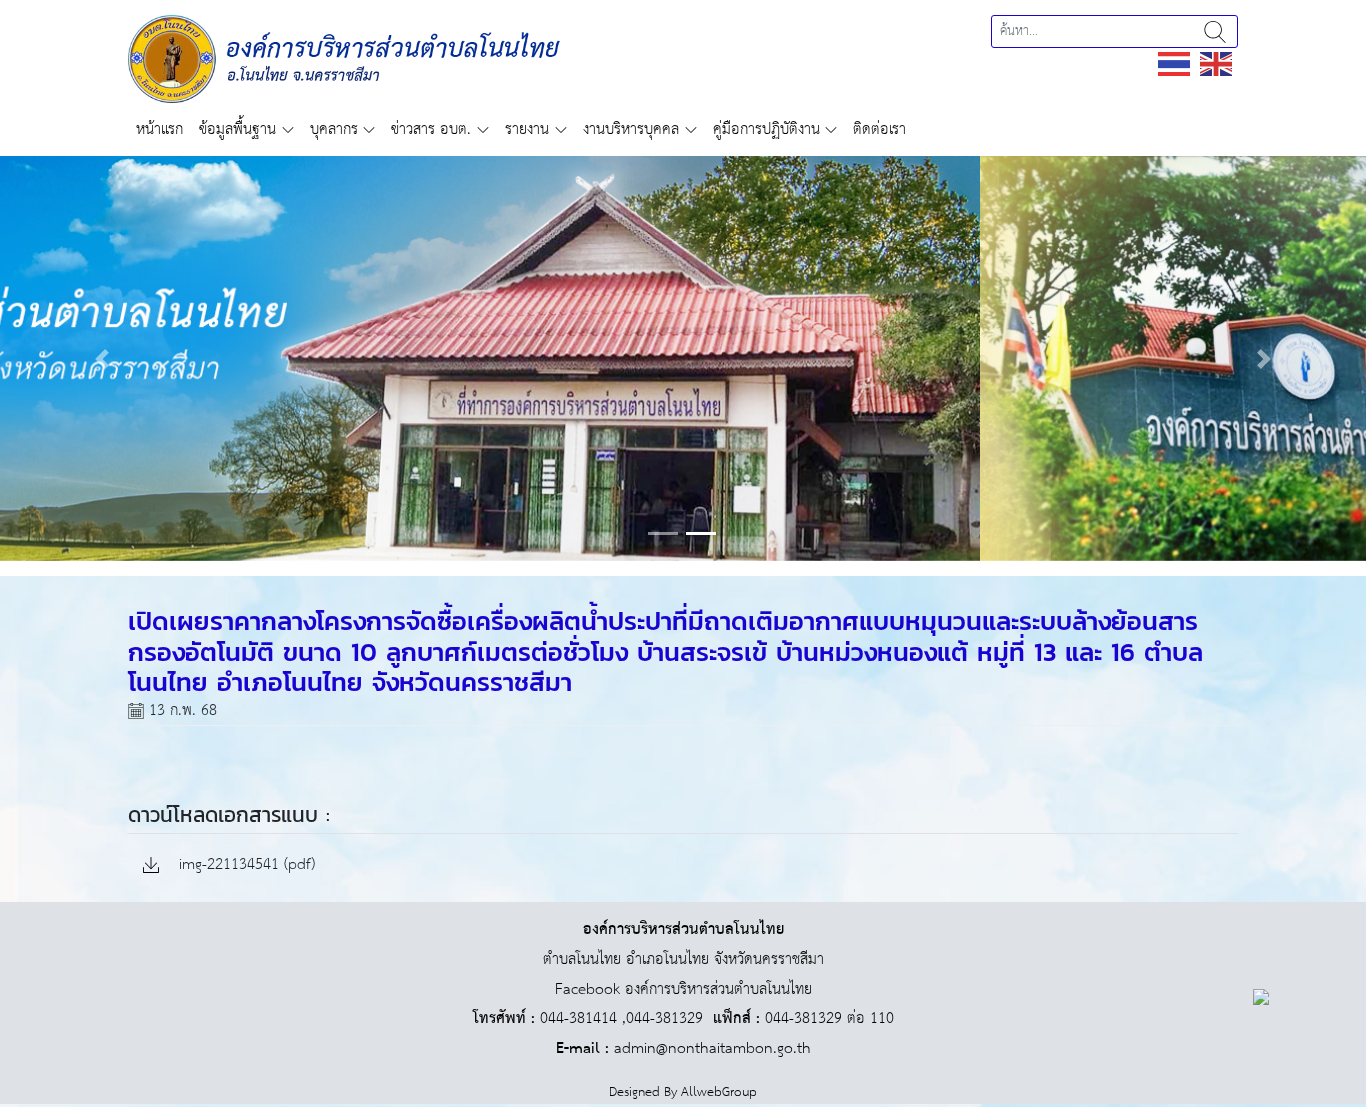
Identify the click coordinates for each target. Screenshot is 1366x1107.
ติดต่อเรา (879, 129)
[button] (102, 358)
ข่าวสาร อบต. (431, 129)
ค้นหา (1215, 31)
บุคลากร (334, 129)
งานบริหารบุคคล (631, 129)
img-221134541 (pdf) (244, 865)
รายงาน (527, 129)
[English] (1217, 63)
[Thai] (1175, 63)
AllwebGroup (719, 1092)
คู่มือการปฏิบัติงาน (766, 129)
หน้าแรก (159, 129)
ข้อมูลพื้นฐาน (237, 129)
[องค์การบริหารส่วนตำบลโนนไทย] (344, 58)
